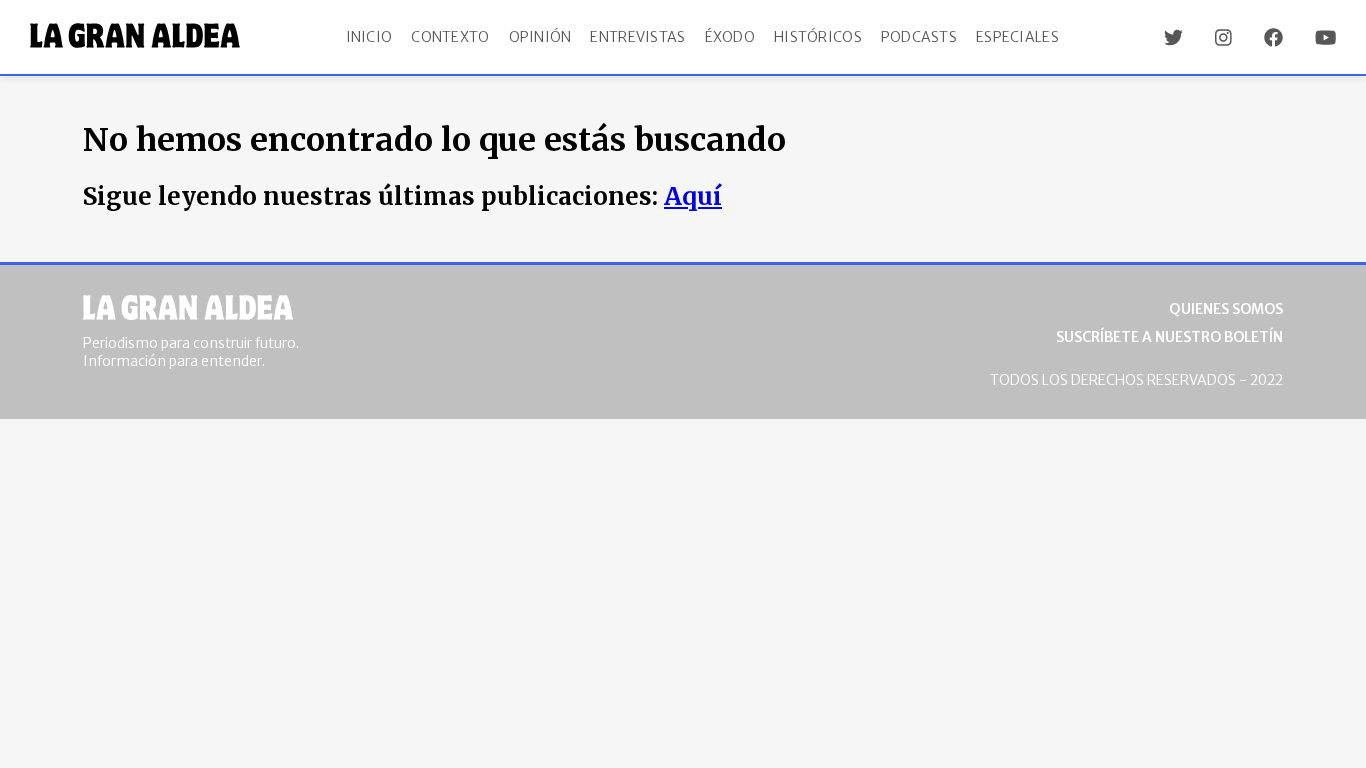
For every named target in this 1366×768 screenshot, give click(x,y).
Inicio (369, 37)
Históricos (818, 37)
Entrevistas (637, 37)
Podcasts (919, 37)
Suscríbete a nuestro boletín (1169, 337)
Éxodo (730, 37)
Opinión (540, 37)
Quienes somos (1226, 309)
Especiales (1017, 37)
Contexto (450, 37)
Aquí (693, 196)
